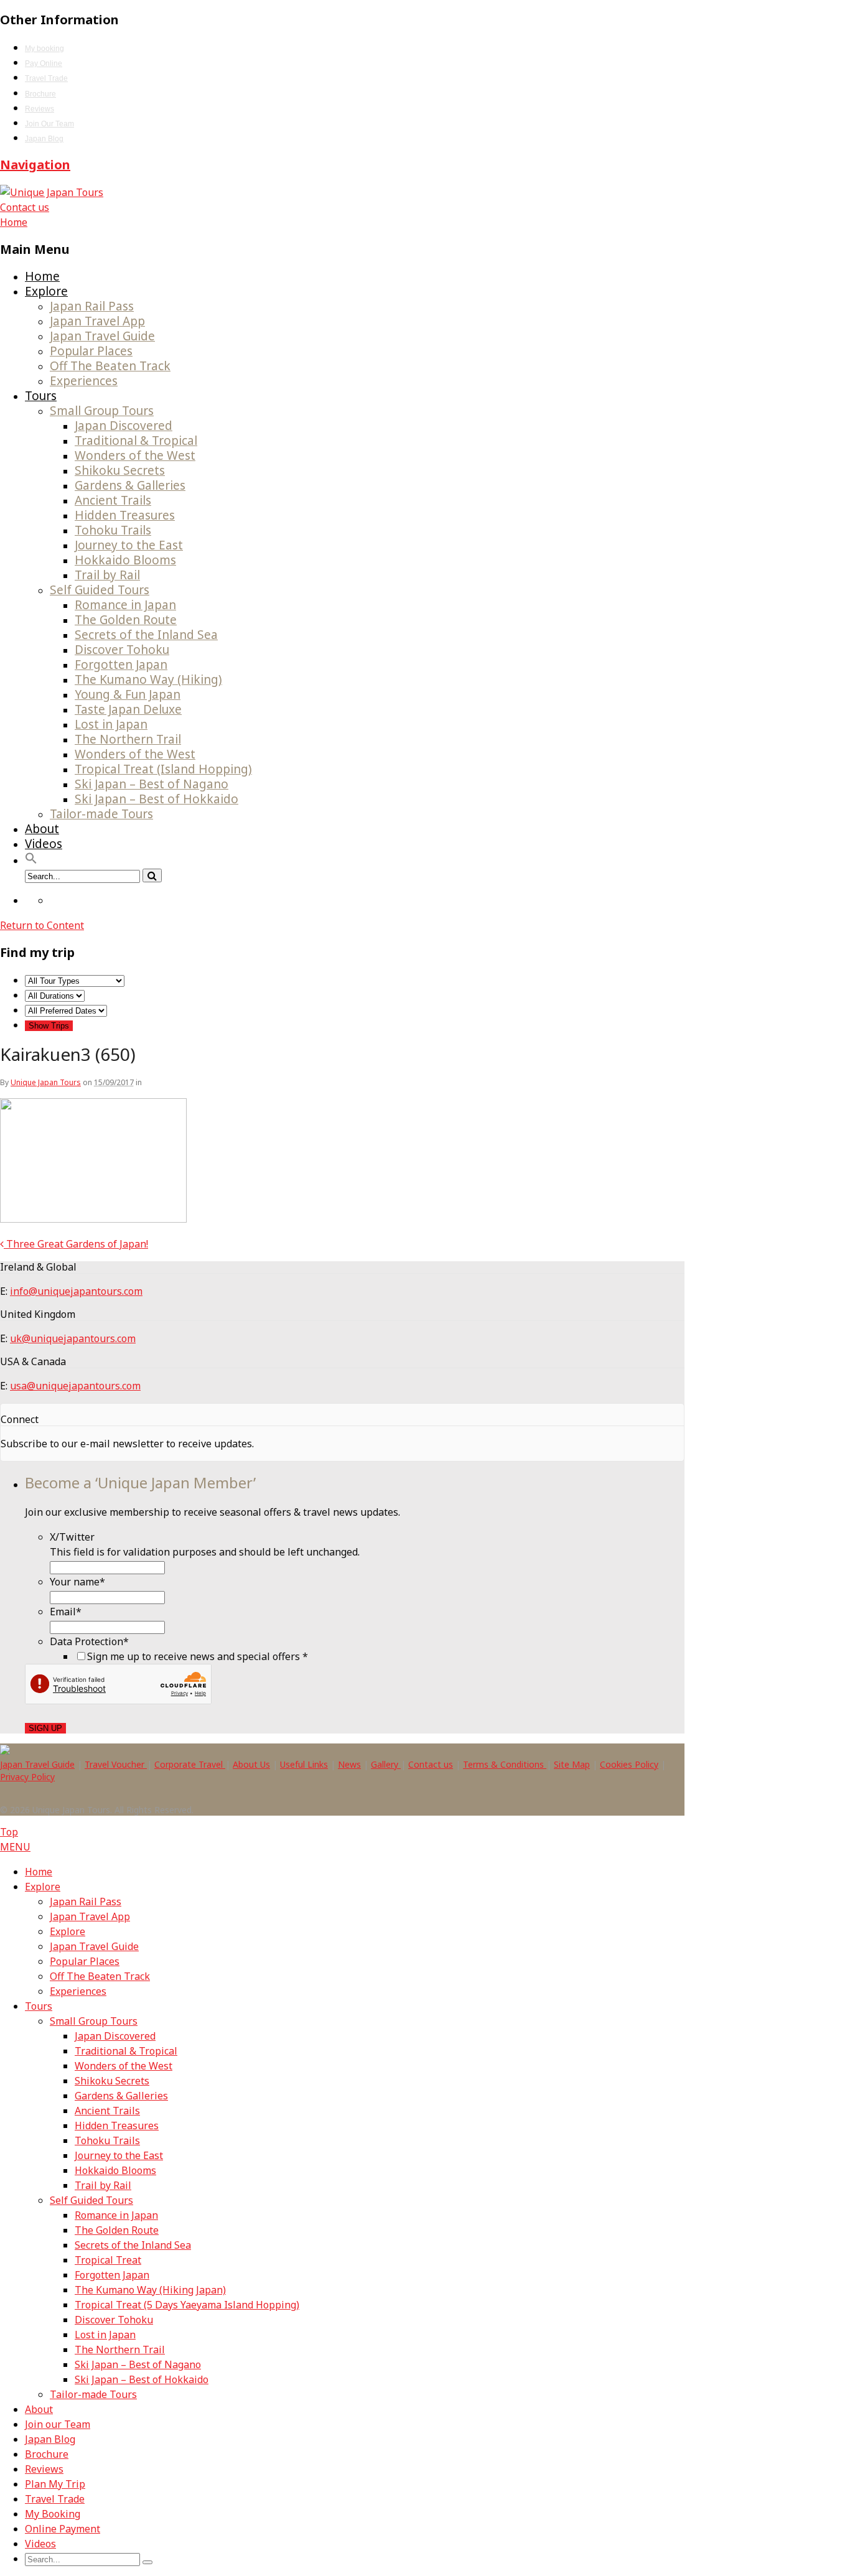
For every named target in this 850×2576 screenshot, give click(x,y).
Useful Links (304, 1764)
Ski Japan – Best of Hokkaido (156, 799)
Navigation (35, 165)
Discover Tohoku (122, 650)
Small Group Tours (102, 411)
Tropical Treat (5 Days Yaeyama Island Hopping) (187, 2305)
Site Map (572, 1764)
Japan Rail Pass (92, 306)
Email (66, 1612)
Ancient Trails (113, 500)
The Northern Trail (128, 739)
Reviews (40, 109)
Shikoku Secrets (120, 470)
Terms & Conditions (505, 1764)
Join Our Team (49, 124)
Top (9, 1832)
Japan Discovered (124, 426)
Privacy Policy (27, 1777)
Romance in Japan (125, 605)
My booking (44, 49)
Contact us (25, 207)
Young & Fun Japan (128, 694)
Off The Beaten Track (110, 366)
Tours (41, 396)
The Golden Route (126, 620)
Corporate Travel (190, 1764)
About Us (251, 1764)
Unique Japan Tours (46, 1082)
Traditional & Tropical (136, 441)
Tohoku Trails (113, 530)
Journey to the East (129, 545)
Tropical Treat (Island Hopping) (163, 769)
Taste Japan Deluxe (128, 709)
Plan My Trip (55, 2484)
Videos (44, 844)
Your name (77, 1582)
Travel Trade (46, 78)
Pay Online (44, 63)
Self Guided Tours (100, 590)
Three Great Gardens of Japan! (76, 1244)
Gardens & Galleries (130, 485)
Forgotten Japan (121, 665)
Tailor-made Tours (101, 814)
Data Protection (89, 1641)
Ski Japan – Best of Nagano (152, 784)
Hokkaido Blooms (125, 560)
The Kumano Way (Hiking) (148, 679)
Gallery (386, 1764)
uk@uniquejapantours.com (73, 1338)
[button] (31, 860)
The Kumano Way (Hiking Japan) (150, 2290)
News (349, 1764)
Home (42, 276)
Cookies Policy (629, 1764)
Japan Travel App (97, 321)
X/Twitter (72, 1537)
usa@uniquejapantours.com (75, 1386)
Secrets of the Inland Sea (146, 635)
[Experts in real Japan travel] (52, 192)
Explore (46, 291)
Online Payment (63, 2529)
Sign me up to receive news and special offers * (198, 1656)
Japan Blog (44, 139)
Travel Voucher (116, 1764)
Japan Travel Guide (102, 336)
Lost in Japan (111, 724)
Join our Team (58, 2424)
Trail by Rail (107, 575)
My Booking (53, 2514)
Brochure (40, 94)
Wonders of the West (135, 455)
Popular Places (91, 351)
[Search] (152, 875)
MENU (15, 1847)
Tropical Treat (108, 2260)
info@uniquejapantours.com (76, 1291)
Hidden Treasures (125, 515)
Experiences (84, 381)
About (42, 829)
